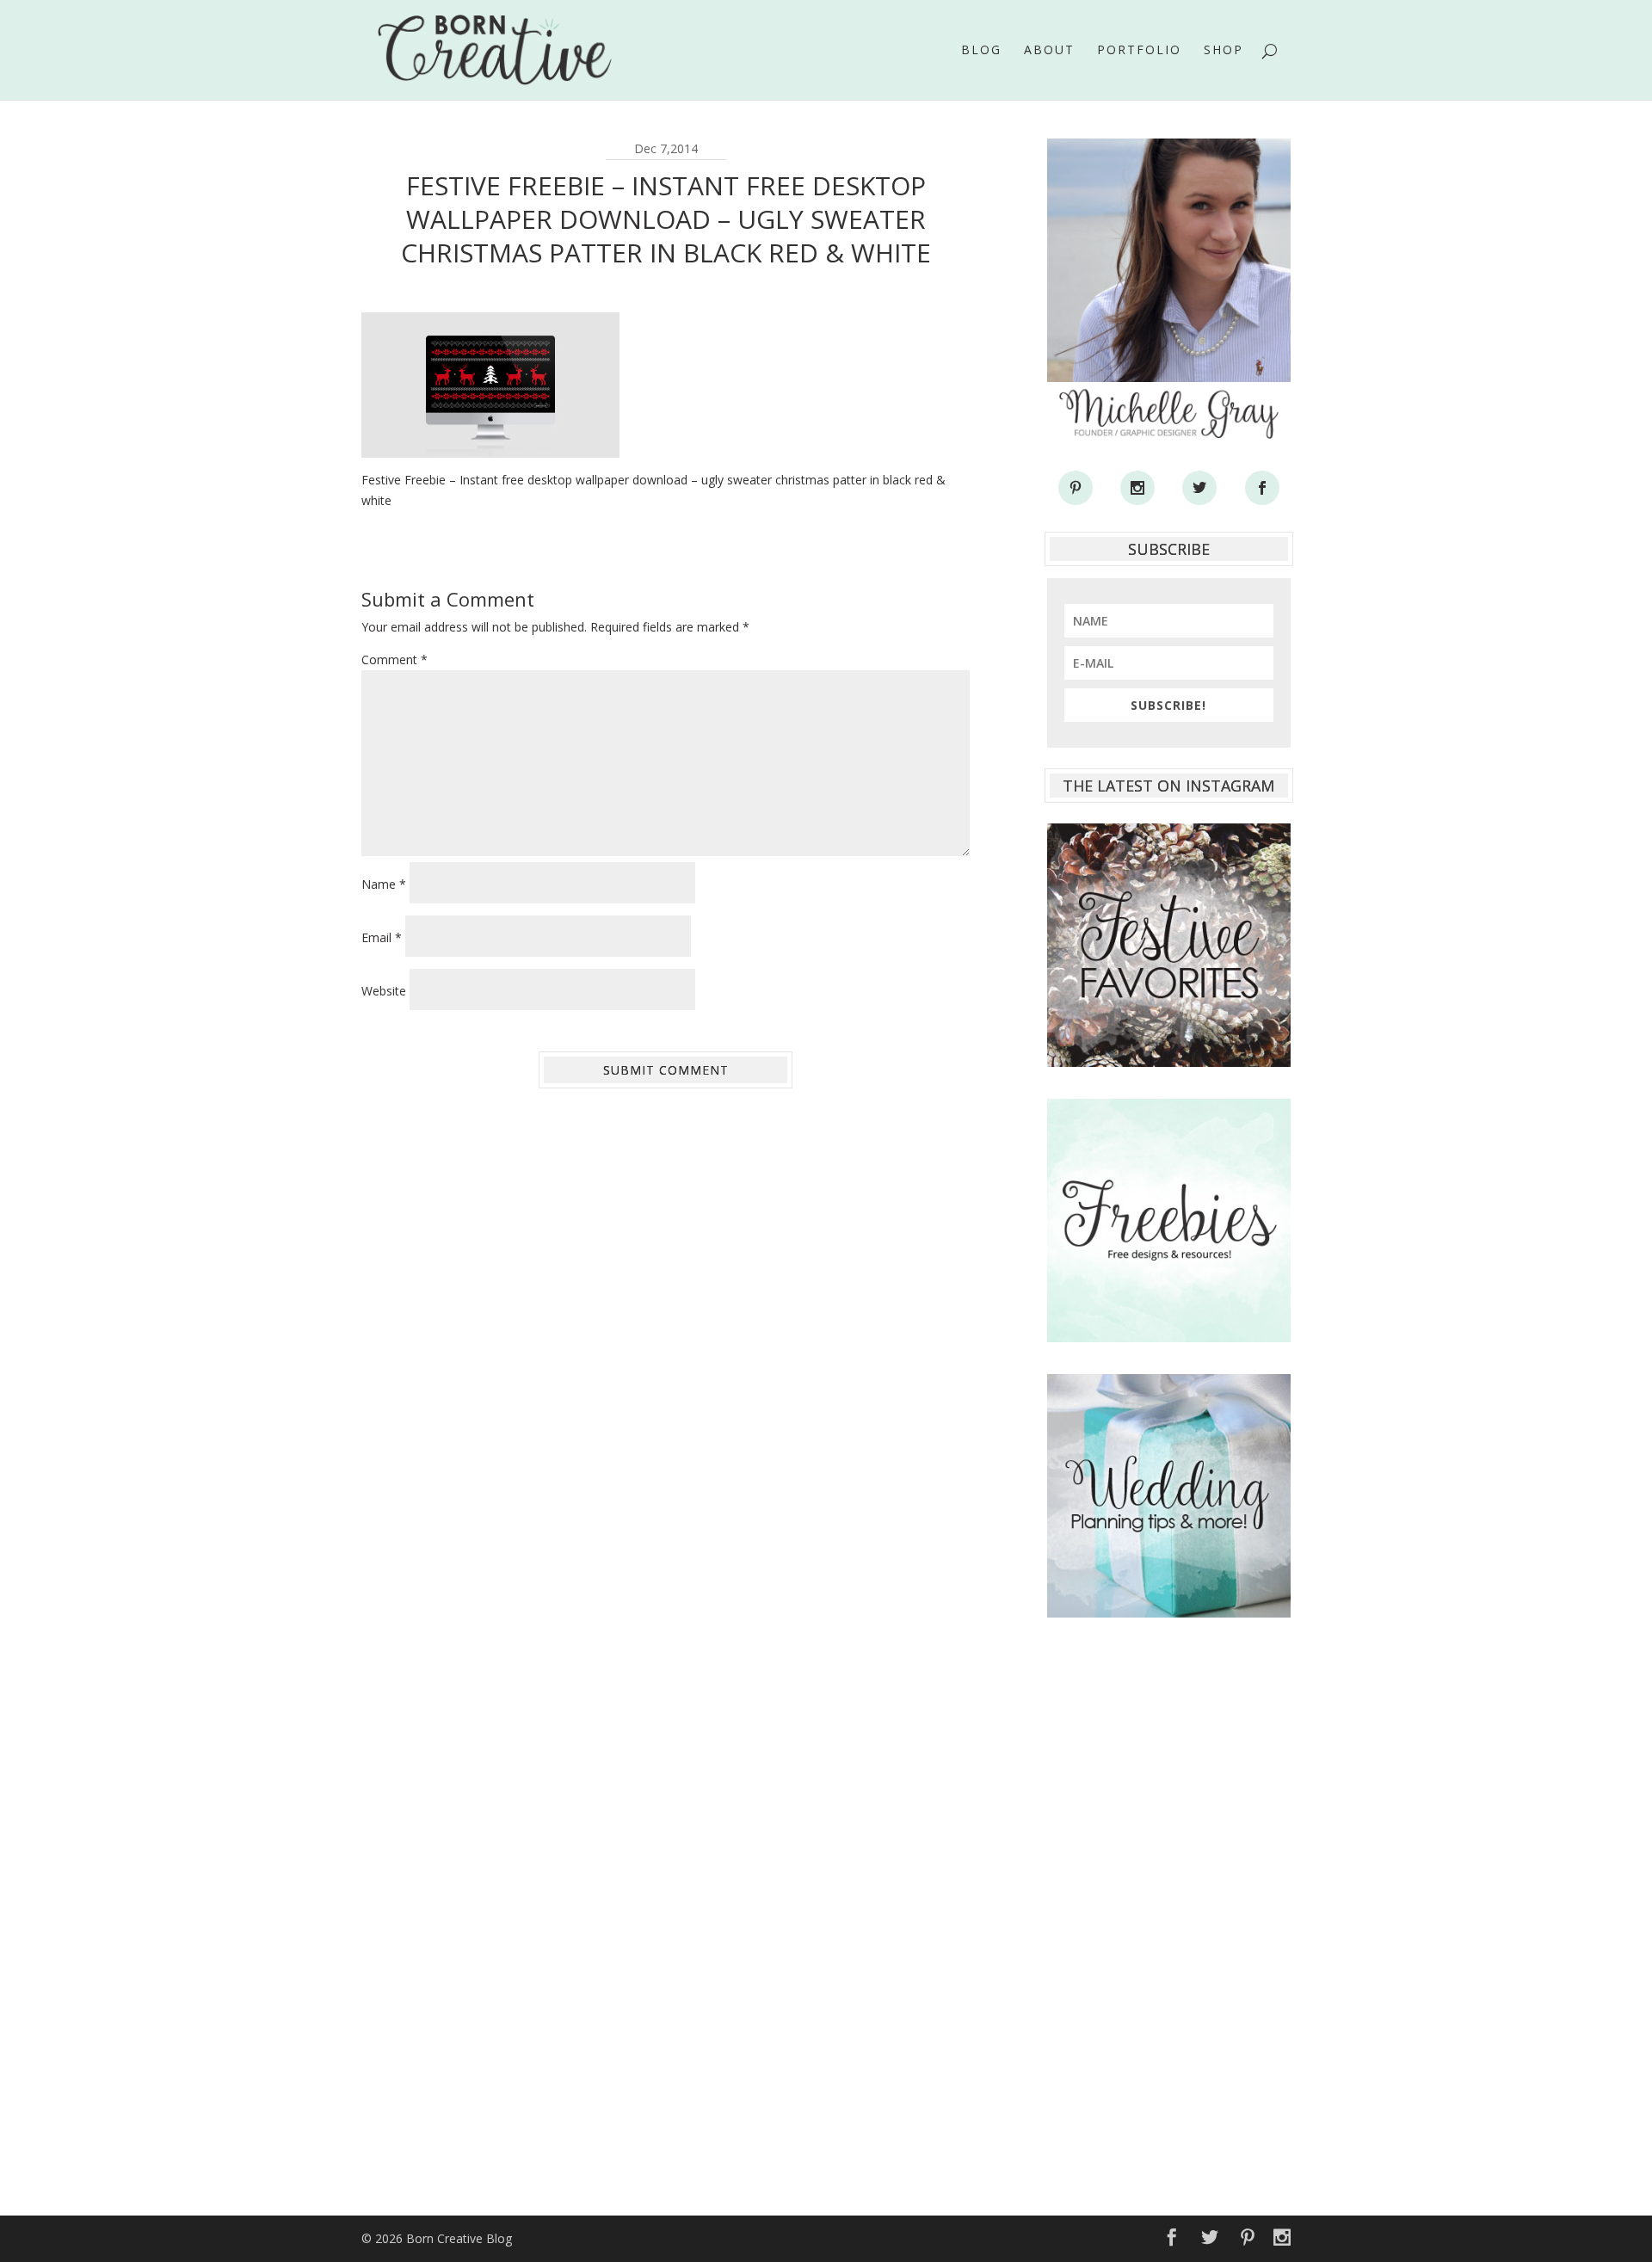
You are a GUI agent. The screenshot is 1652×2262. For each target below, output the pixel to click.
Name (384, 884)
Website (384, 991)
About (1049, 51)
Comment (395, 659)
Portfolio (1139, 51)
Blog (981, 51)
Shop (1224, 51)
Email (382, 937)
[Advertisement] (1169, 1908)
